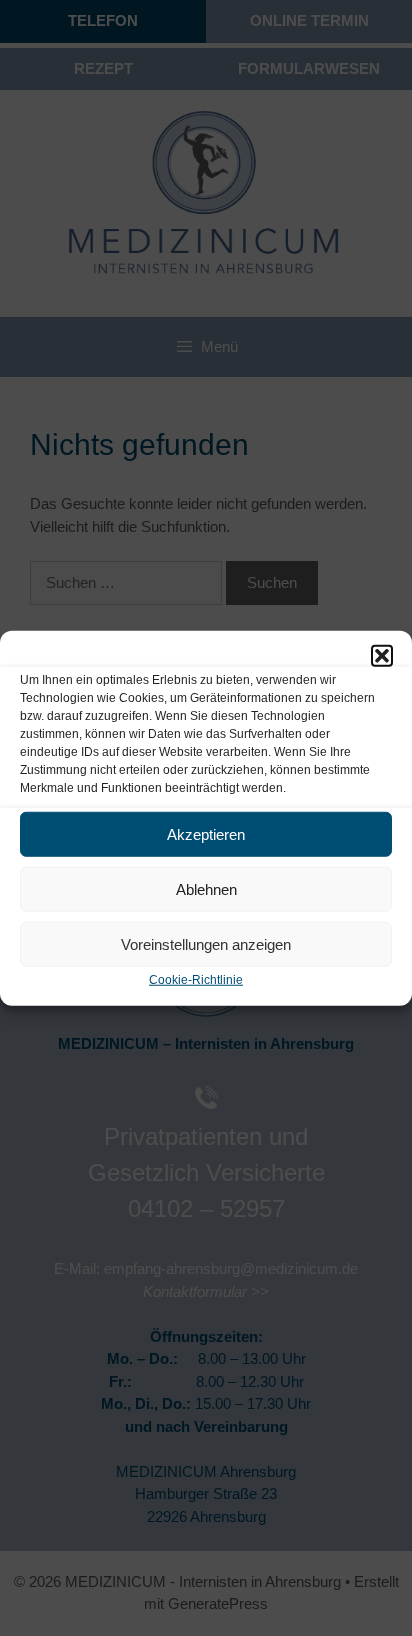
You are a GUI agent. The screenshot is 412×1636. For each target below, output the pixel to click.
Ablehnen (206, 888)
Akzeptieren (206, 833)
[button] (382, 656)
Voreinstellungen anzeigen (206, 943)
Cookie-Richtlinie (196, 980)
